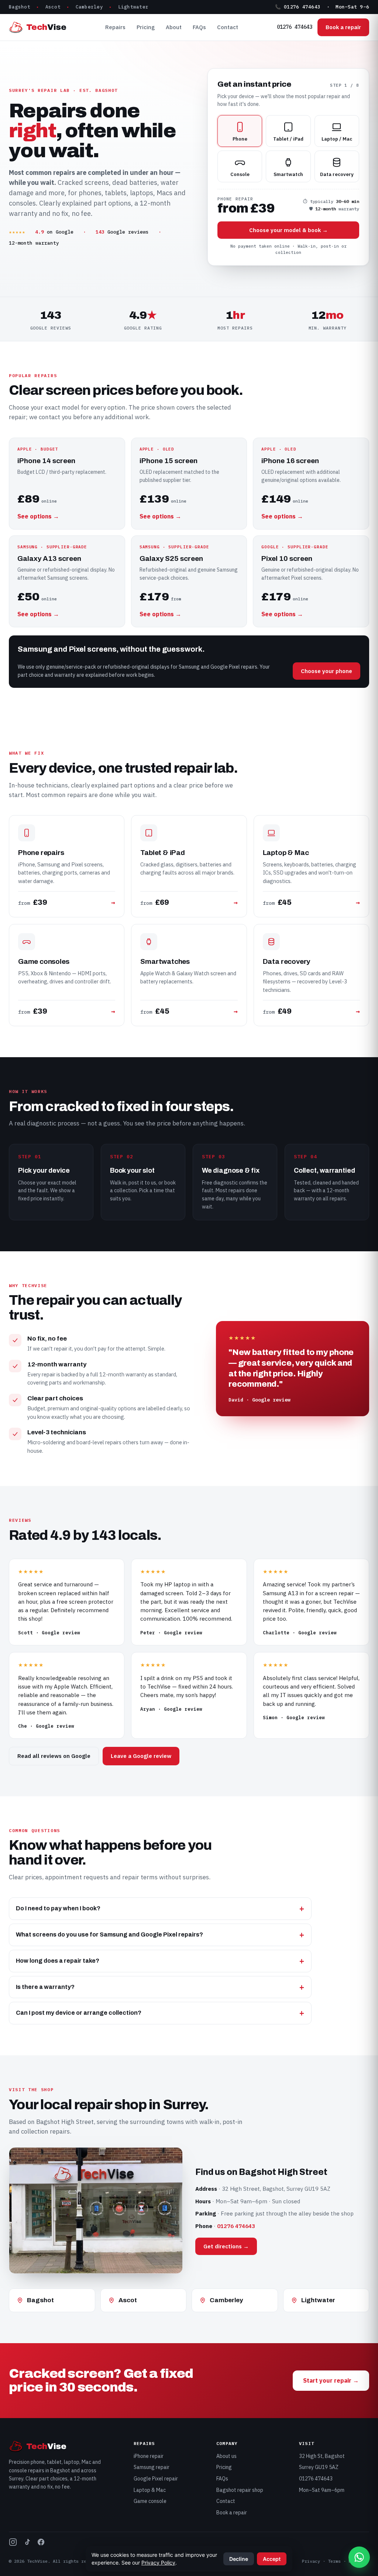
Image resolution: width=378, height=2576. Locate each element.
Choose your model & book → (288, 230)
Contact (228, 27)
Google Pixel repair (156, 2479)
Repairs (115, 27)
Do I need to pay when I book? (58, 1908)
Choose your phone (327, 671)
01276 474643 (295, 27)
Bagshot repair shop (240, 2490)
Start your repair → (331, 2380)
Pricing (146, 27)
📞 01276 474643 (298, 7)
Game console (150, 2501)
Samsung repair (152, 2467)
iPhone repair (149, 2456)
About (174, 27)
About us (226, 2456)
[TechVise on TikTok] (27, 2543)
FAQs (199, 27)
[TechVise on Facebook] (41, 2543)
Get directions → (226, 2246)
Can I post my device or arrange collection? (79, 2013)
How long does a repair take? (58, 1961)
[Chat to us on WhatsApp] (359, 2557)
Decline (239, 2559)
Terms (334, 2561)
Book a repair (343, 27)
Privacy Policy (158, 2563)
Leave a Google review (141, 1756)
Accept (272, 2559)
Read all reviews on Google (54, 1756)
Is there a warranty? (45, 1987)
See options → (38, 516)
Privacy (311, 2561)
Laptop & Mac (150, 2490)
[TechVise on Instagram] (13, 2543)
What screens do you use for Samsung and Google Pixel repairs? (109, 1934)
